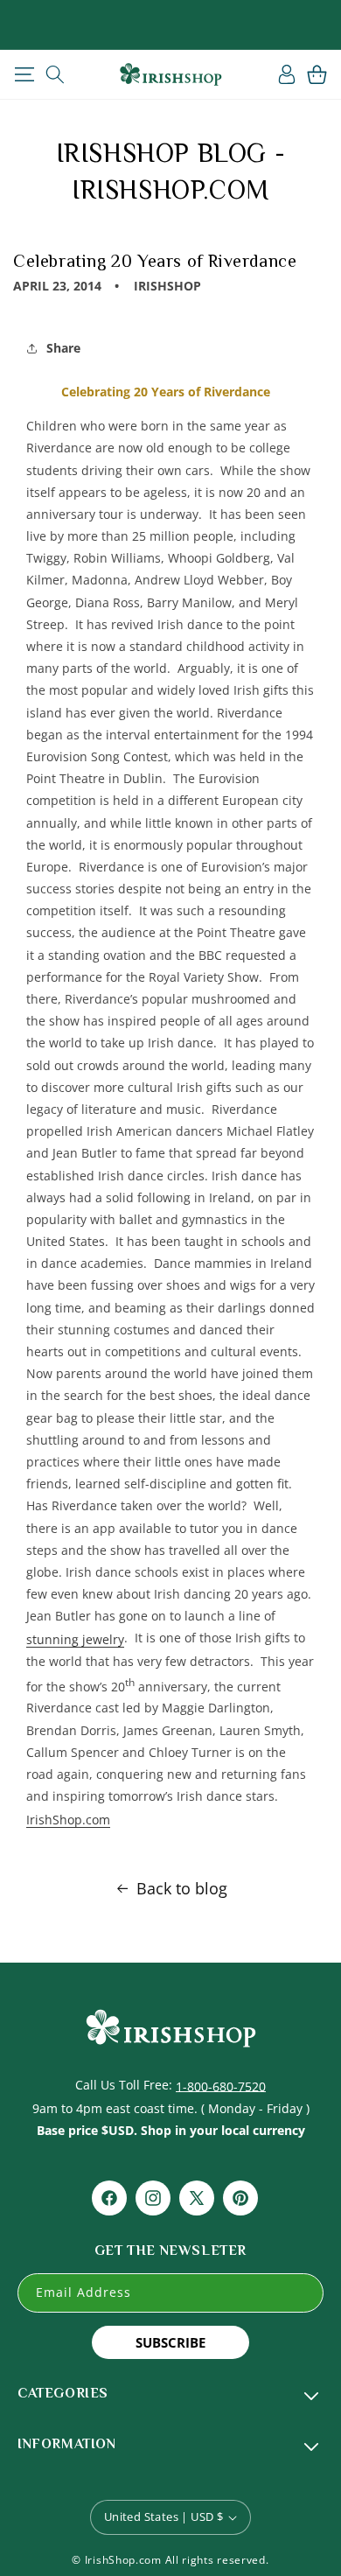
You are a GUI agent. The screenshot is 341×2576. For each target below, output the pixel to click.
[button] (24, 74)
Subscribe (170, 2342)
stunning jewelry (75, 1639)
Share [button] (63, 348)
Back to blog (182, 1888)
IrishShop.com (68, 1820)
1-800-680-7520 (221, 2086)
